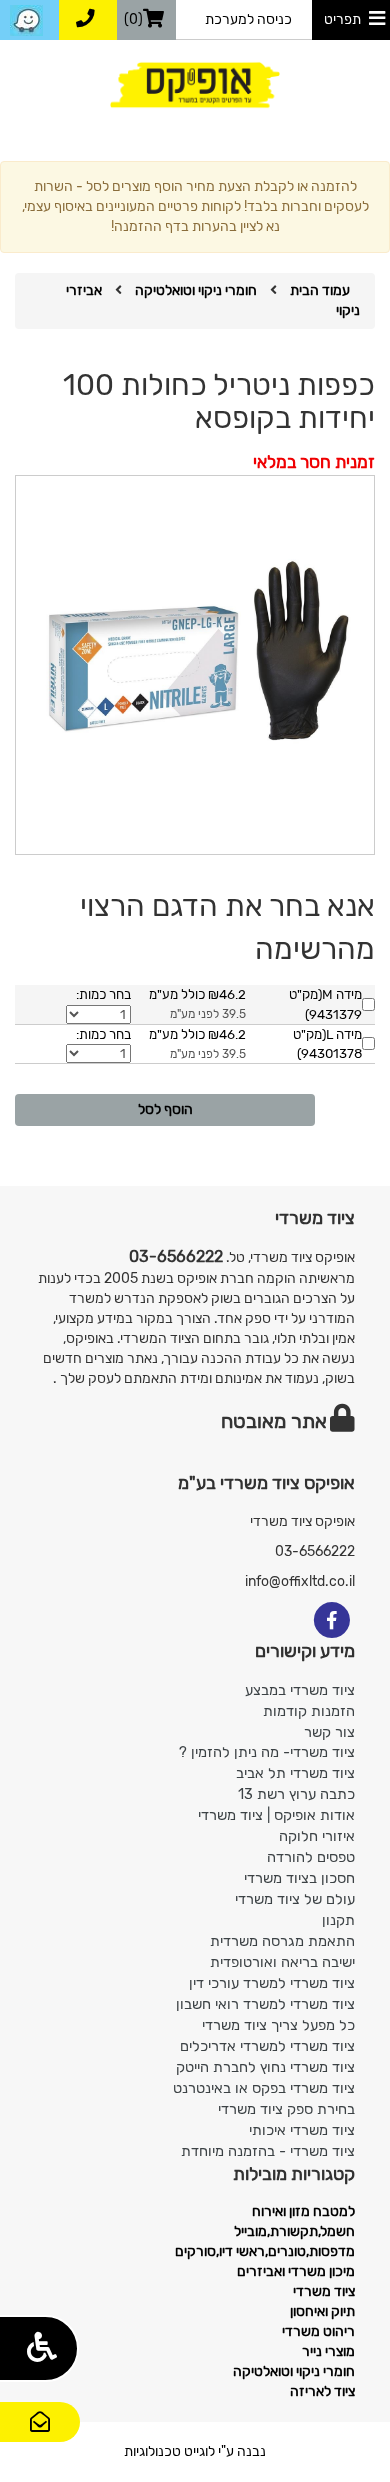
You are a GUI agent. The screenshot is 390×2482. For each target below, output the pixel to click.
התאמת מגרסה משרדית (282, 1941)
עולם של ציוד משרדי (295, 1899)
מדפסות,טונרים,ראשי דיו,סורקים (265, 2251)
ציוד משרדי (324, 2291)
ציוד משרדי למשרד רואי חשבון (265, 2004)
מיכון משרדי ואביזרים (296, 2271)
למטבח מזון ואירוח (303, 2211)
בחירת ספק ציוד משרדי (286, 2109)
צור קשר (40, 2440)
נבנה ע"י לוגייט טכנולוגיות (195, 2451)
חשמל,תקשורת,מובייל (294, 2231)
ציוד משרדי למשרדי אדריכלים (267, 2046)
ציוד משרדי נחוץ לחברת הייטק (265, 2067)
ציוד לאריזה (322, 2391)
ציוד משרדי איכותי (302, 2130)
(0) (133, 19)
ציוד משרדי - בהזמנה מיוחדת (268, 2151)
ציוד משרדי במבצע (300, 1690)
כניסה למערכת (248, 19)
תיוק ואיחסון (322, 2311)
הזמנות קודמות (309, 1711)
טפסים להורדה (311, 1857)
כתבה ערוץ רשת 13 (296, 1794)
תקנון (338, 1920)
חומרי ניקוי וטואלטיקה (196, 290)
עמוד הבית (320, 290)
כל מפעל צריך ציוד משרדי (278, 2025)
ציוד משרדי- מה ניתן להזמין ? (267, 1752)
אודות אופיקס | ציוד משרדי (276, 1815)
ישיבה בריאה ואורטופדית (282, 1962)
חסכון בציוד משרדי (299, 1878)
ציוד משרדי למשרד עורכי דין (272, 1983)
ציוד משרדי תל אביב (295, 1773)
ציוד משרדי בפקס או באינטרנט (264, 2088)
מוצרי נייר (328, 2351)
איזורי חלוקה (317, 1836)
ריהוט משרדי (318, 2331)
